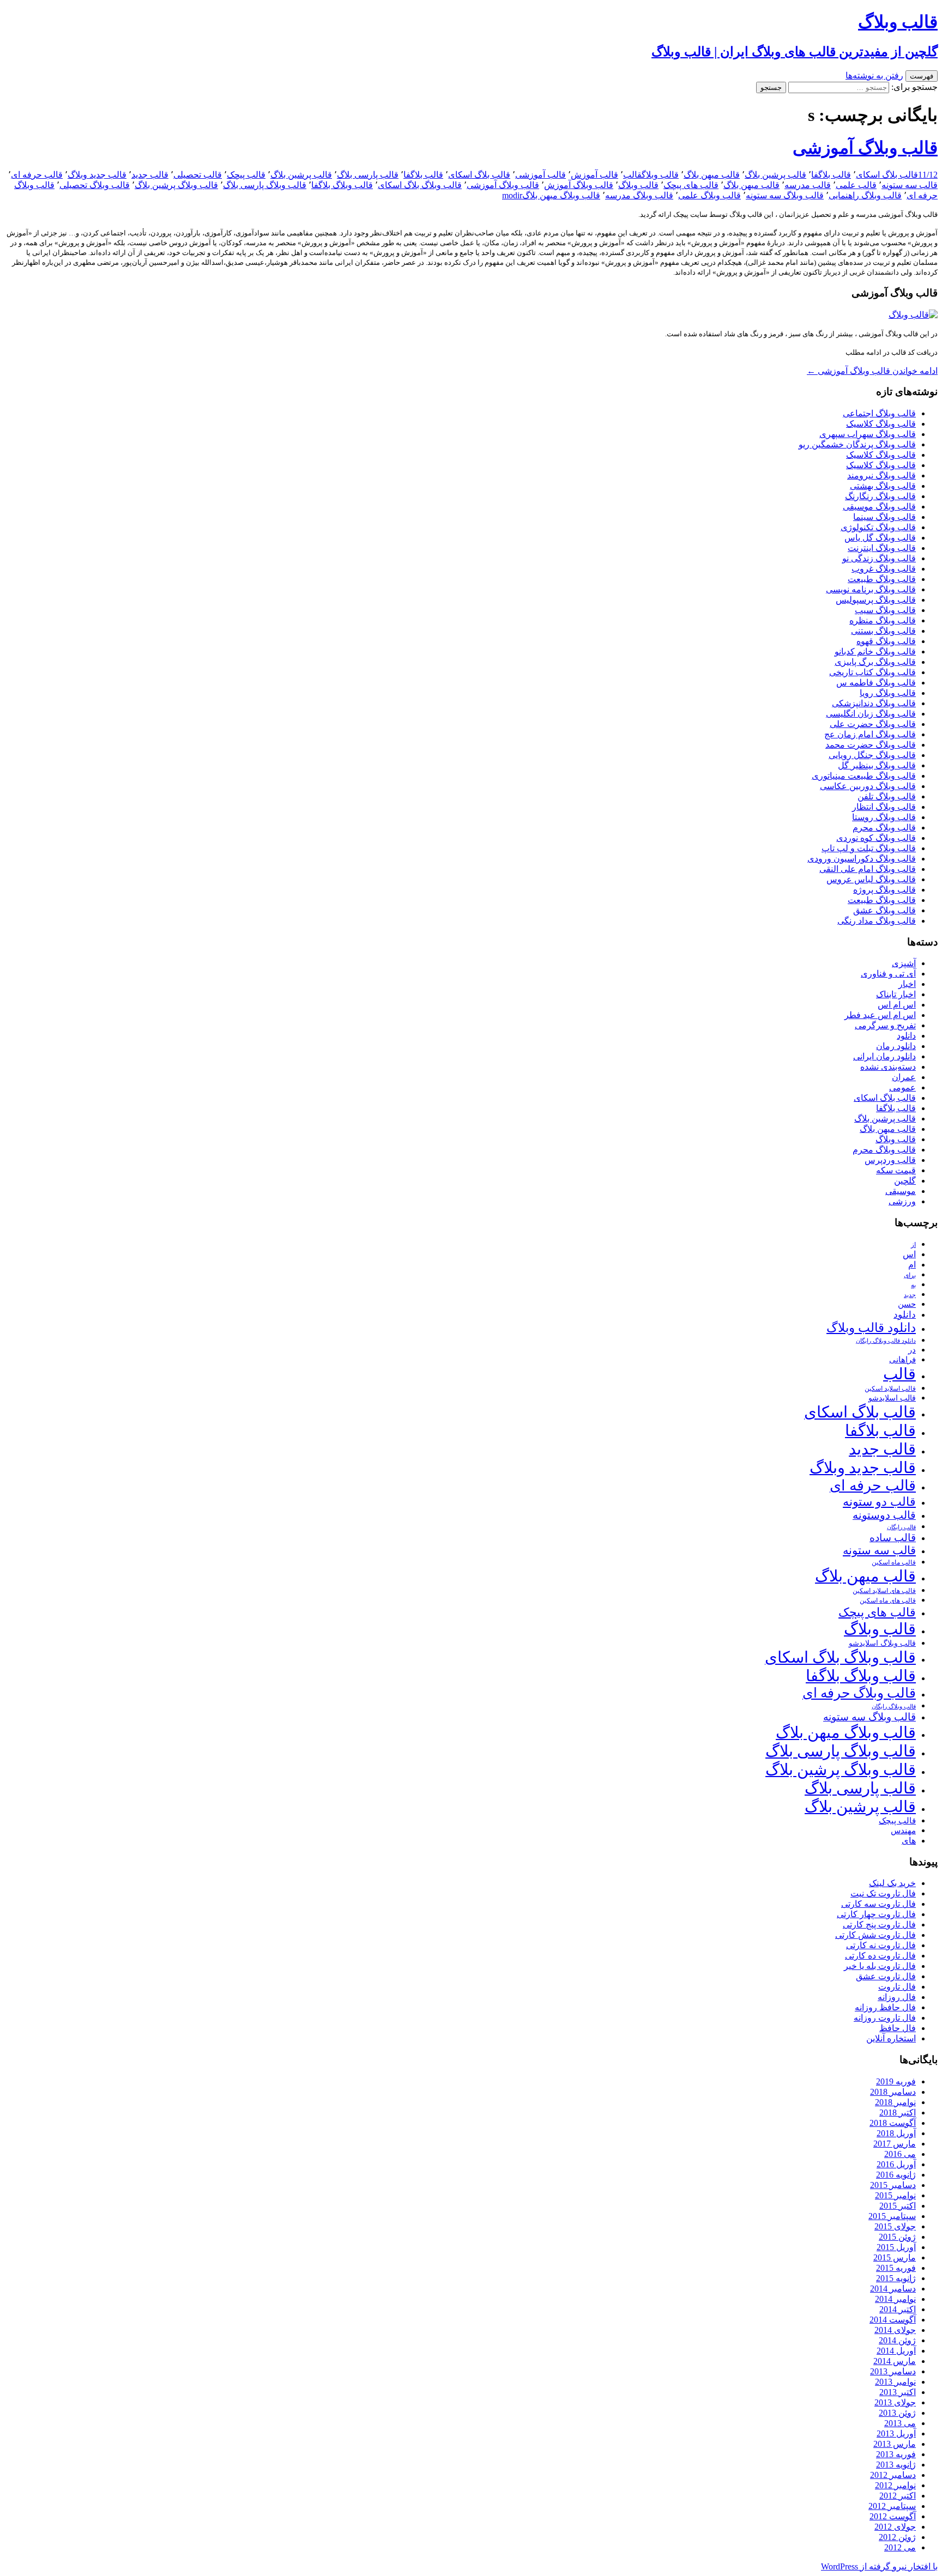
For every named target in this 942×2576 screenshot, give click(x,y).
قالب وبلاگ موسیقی (879, 507)
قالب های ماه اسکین (888, 1601)
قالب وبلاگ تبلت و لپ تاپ (869, 848)
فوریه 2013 (896, 2454)
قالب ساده (893, 1538)
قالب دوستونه (884, 1515)
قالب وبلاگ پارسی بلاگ (265, 185)
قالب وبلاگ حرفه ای (859, 1693)
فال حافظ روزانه (885, 2007)
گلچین (905, 1181)
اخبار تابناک (896, 994)
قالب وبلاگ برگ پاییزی (875, 662)
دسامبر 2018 (893, 2092)
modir (512, 195)
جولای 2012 (895, 2527)
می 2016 (900, 2154)
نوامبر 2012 (895, 2485)
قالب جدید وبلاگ (97, 175)
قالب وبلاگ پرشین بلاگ (176, 185)
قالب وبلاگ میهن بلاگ (561, 195)
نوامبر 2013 (895, 2382)
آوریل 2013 (896, 2433)
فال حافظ (898, 2028)
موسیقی (901, 1191)
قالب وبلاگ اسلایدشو (882, 1643)
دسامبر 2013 (893, 2371)
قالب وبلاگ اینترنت (882, 548)
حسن (907, 1304)
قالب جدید (150, 175)
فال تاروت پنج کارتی (879, 1925)
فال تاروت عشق (886, 1976)
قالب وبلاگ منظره (883, 620)
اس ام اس (897, 1005)
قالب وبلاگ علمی (709, 195)
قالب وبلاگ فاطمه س (876, 683)
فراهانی (902, 1360)
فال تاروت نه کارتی (881, 1945)
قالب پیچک (246, 175)
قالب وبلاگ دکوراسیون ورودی (862, 859)
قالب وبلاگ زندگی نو (879, 558)
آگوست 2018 (893, 2123)
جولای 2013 (895, 2402)
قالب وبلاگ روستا (884, 817)
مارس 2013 (895, 2444)
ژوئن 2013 (897, 2413)
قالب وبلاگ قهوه (886, 641)
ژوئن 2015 (897, 2237)
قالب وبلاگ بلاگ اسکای (420, 185)
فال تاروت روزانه (885, 2018)
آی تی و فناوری (888, 974)
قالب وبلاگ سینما (884, 517)
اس (909, 1254)
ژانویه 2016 (896, 2175)
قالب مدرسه (808, 185)
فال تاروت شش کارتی (875, 1935)
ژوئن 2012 (897, 2537)
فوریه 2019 (896, 2081)
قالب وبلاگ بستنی (883, 631)
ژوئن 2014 (897, 2340)
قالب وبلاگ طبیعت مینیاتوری (864, 776)
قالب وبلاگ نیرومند (881, 475)
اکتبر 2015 (898, 2206)
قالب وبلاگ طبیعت (882, 579)
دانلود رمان (896, 1046)
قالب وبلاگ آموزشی (865, 148)
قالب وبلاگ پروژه (884, 890)
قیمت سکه (896, 1170)
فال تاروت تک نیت (883, 1893)
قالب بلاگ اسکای (887, 175)
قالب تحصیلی (198, 175)
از (913, 1245)
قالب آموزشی (541, 175)
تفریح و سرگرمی (885, 1025)
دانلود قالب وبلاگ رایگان (886, 1341)
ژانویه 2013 (896, 2465)
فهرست (922, 76)
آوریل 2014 (896, 2351)
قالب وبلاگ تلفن (887, 796)
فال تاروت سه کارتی (878, 1904)
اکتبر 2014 (898, 2309)
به (913, 1285)
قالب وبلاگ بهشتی (883, 486)
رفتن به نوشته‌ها (874, 75)
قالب (632, 175)
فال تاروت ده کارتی (880, 1956)
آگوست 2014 (893, 2320)
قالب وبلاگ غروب (884, 569)
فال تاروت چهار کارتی (876, 1914)
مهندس (903, 1831)
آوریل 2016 (896, 2164)
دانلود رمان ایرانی (884, 1056)
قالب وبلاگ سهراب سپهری (868, 434)
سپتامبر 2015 (892, 2216)
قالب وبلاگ (660, 175)
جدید (910, 1295)
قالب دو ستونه (879, 1502)
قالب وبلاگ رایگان (894, 1706)
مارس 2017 (895, 2144)
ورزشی (902, 1201)
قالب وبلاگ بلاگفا (342, 185)
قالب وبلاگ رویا (888, 693)
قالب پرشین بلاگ (775, 175)
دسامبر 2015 (893, 2185)
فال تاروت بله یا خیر (880, 1966)
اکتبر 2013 (898, 2392)
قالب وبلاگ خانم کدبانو (875, 651)
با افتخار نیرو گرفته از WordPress (879, 2566)
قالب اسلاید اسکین (890, 1389)
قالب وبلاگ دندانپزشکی (874, 703)
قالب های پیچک (691, 185)
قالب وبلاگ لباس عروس (871, 879)
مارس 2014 (895, 2361)
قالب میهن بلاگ (712, 175)
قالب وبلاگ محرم (884, 828)
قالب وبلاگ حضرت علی (873, 724)
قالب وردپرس (890, 1160)
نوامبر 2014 (895, 2299)
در (912, 1350)
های (909, 1841)
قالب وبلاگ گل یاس (880, 538)
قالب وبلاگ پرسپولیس (876, 600)
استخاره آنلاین (891, 2038)
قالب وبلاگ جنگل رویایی (872, 755)
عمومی (902, 1087)
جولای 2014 (895, 2330)
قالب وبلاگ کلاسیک (881, 424)
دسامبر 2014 (893, 2289)
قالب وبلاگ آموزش (579, 185)
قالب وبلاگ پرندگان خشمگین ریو (857, 444)
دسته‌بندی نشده (888, 1067)
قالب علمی (856, 185)
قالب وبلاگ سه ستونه (785, 195)
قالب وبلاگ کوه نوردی (876, 838)
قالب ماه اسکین (894, 1563)
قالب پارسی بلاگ (368, 175)
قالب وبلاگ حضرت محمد (871, 745)
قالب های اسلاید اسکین (884, 1591)
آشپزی (904, 963)
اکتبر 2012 (898, 2496)
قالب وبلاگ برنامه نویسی (871, 589)
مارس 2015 (895, 2257)
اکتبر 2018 (898, 2113)
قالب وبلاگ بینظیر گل (877, 765)
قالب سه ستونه (910, 185)
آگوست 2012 (893, 2516)
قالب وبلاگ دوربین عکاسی (868, 786)
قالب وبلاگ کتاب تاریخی (872, 672)
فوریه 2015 (896, 2268)
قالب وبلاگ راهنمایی (865, 195)
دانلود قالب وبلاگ (871, 1328)
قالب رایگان (901, 1527)
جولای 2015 (895, 2226)
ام (912, 1265)
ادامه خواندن (872, 371)
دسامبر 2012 (893, 2475)
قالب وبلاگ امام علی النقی (868, 869)
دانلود (906, 1036)
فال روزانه (897, 1997)
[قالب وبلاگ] (913, 315)
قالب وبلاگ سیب (885, 610)
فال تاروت (897, 1987)
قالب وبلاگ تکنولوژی (878, 527)
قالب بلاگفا (831, 175)
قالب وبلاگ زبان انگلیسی (871, 714)
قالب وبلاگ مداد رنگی (877, 921)
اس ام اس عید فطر (880, 1015)
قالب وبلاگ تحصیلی (95, 185)
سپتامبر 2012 (892, 2506)
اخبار (907, 984)
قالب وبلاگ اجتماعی (879, 413)
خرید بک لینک (892, 1883)
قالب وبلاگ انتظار (884, 807)
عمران (904, 1077)
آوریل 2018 (896, 2133)
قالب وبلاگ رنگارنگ (880, 496)
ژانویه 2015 (896, 2278)
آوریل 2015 (896, 2247)
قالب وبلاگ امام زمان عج (870, 734)
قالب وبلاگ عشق (884, 910)
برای (910, 1275)
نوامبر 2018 (895, 2102)
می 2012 (900, 2547)
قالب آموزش (594, 175)
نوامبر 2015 (895, 2195)
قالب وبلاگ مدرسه (639, 195)
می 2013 (900, 2423)
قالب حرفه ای (37, 175)
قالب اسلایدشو (892, 1398)
